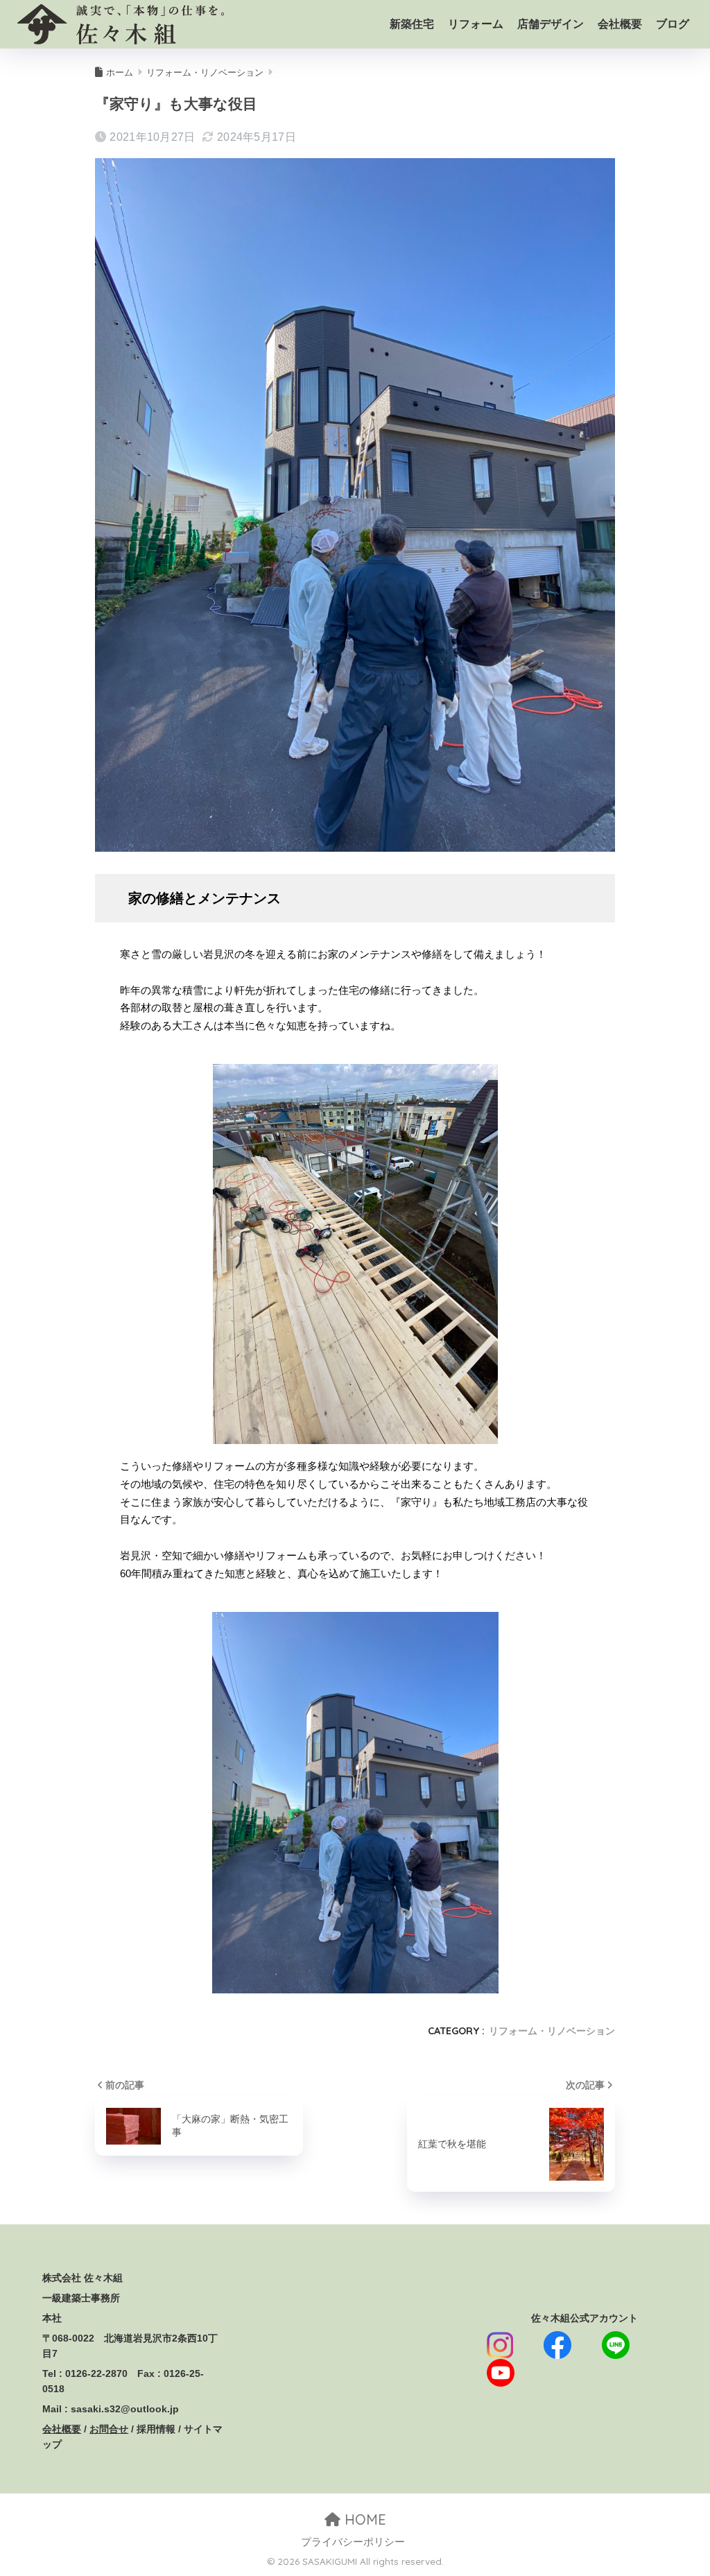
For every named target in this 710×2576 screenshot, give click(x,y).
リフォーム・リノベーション (552, 2031)
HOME (363, 2519)
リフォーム (476, 24)
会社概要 (620, 24)
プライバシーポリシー (353, 2542)
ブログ (673, 24)
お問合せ (109, 2429)
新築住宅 (412, 24)
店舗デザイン (551, 24)
